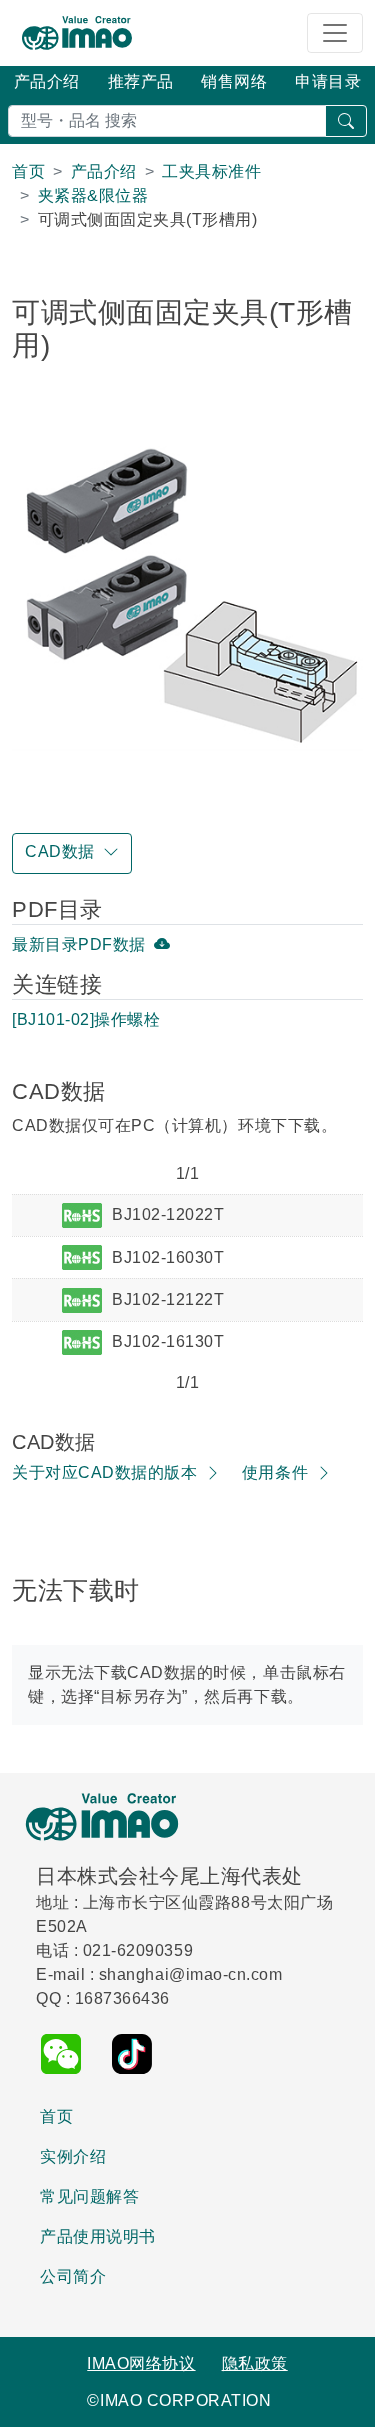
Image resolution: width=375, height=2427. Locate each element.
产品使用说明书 (98, 2236)
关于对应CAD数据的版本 (104, 1472)
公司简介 (73, 2276)
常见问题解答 (89, 2196)
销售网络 (234, 81)
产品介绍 (47, 81)
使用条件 (275, 1472)
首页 (56, 2116)
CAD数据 (60, 851)
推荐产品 (141, 81)
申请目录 (328, 81)
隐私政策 (255, 2363)
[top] (346, 2400)
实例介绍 (73, 2156)
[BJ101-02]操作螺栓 (86, 1019)
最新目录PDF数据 (79, 944)
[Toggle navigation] (335, 33)
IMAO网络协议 (141, 2363)
